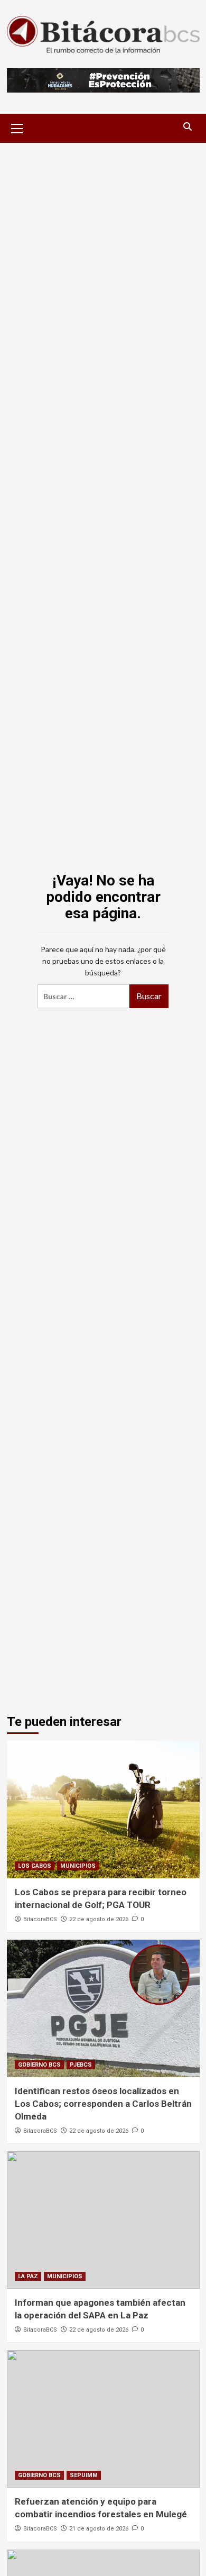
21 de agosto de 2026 (99, 2529)
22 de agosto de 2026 (99, 1919)
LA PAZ (28, 2276)
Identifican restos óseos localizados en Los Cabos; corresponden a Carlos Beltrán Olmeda (103, 2104)
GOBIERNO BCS (39, 2065)
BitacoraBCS (40, 1919)
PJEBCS (81, 2065)
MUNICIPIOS (78, 1866)
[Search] (188, 127)
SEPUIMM (84, 2475)
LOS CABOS (35, 1866)
